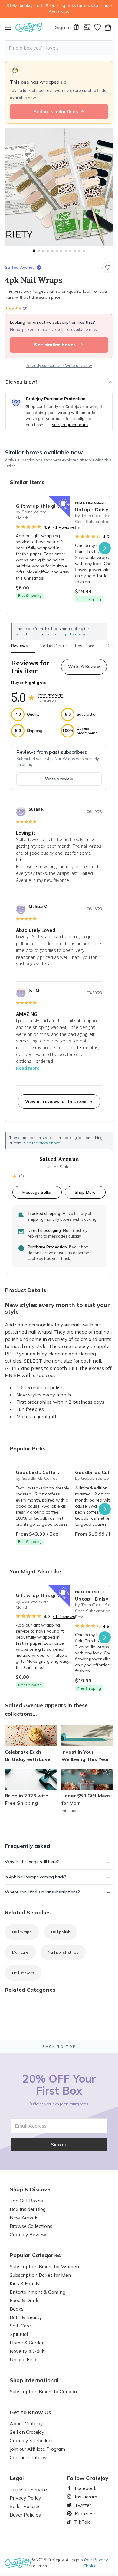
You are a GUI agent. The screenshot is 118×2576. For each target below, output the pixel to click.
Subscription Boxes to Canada (43, 2391)
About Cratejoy (26, 2423)
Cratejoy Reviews (29, 2234)
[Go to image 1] (34, 251)
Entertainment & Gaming (38, 2292)
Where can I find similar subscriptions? (42, 1892)
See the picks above (42, 1143)
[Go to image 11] (79, 251)
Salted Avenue (20, 267)
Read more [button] (28, 1068)
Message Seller (37, 1192)
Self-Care (20, 2326)
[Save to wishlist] (108, 268)
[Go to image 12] (84, 251)
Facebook (83, 2488)
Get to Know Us (30, 2412)
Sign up (59, 2144)
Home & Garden (27, 2343)
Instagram (84, 2497)
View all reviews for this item (56, 1101)
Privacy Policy (25, 2498)
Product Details (53, 646)
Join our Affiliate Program (37, 2449)
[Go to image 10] (75, 251)
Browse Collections (31, 2226)
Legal (17, 2478)
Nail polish (61, 1932)
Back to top (59, 2047)
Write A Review (84, 666)
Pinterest (83, 2513)
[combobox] (59, 48)
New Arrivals (24, 2218)
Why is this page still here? (32, 1862)
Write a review (59, 779)
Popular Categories (35, 2255)
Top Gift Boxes (26, 2201)
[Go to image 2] (39, 251)
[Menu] (10, 27)
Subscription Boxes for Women (44, 2266)
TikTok (80, 2522)
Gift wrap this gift (38, 506)
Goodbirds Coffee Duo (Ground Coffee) (43, 1472)
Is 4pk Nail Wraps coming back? (36, 1877)
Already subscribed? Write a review (59, 365)
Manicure (20, 1952)
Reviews (21, 646)
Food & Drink (24, 2300)
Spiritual (19, 2334)
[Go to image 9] (70, 251)
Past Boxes (88, 646)
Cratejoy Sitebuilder (31, 2440)
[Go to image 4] (48, 251)
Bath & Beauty (26, 2317)
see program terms (70, 425)
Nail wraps (22, 1932)
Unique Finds (24, 2359)
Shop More (85, 1192)
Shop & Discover (31, 2189)
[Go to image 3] (43, 251)
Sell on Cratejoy (27, 2432)
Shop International (34, 2380)
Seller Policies (25, 2506)
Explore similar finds (56, 112)
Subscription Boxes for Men (40, 2275)
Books (17, 2309)
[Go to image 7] (61, 251)
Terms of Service (28, 2489)
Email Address (31, 2126)
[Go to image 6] (57, 251)
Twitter (80, 2505)
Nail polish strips (63, 1952)
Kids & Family (25, 2283)
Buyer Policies (25, 2515)
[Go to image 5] (52, 251)
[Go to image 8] (66, 251)
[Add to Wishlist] (63, 503)
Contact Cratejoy (28, 2457)
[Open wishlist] (97, 27)
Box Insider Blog (28, 2209)
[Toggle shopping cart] (108, 27)
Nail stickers (23, 1973)
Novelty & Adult (27, 2351)
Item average (51, 695)
